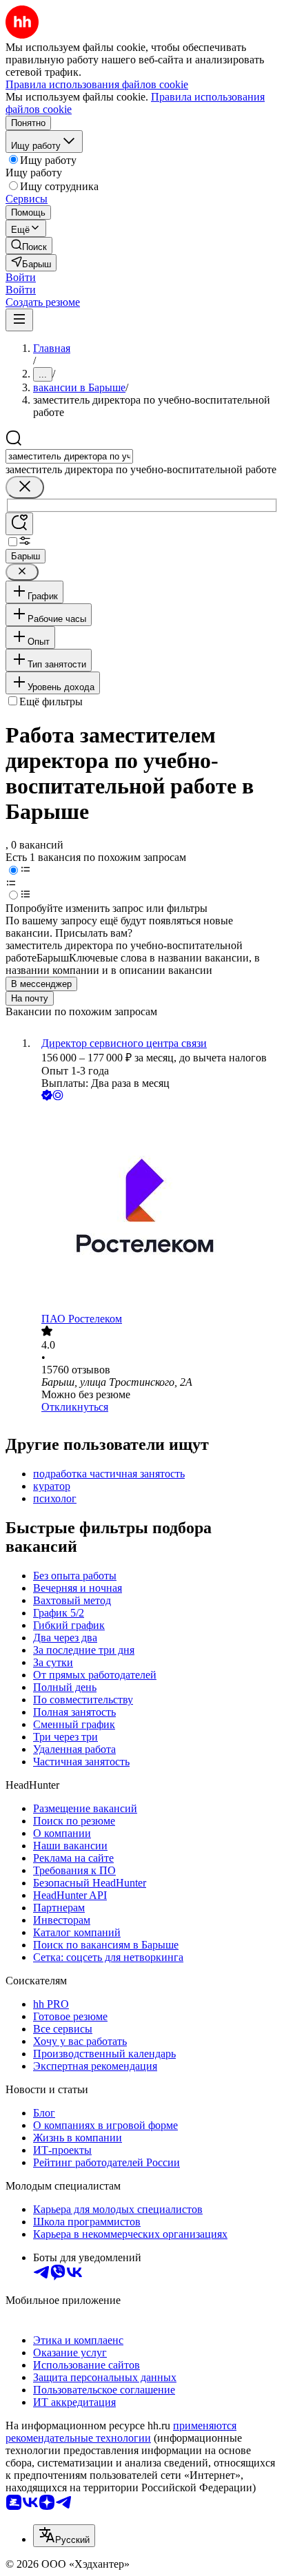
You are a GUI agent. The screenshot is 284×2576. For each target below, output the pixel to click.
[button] (21, 277)
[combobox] (69, 456)
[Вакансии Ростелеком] (156, 1208)
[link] (29, 246)
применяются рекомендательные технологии (121, 2432)
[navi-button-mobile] (19, 320)
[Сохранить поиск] (19, 524)
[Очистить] (25, 487)
